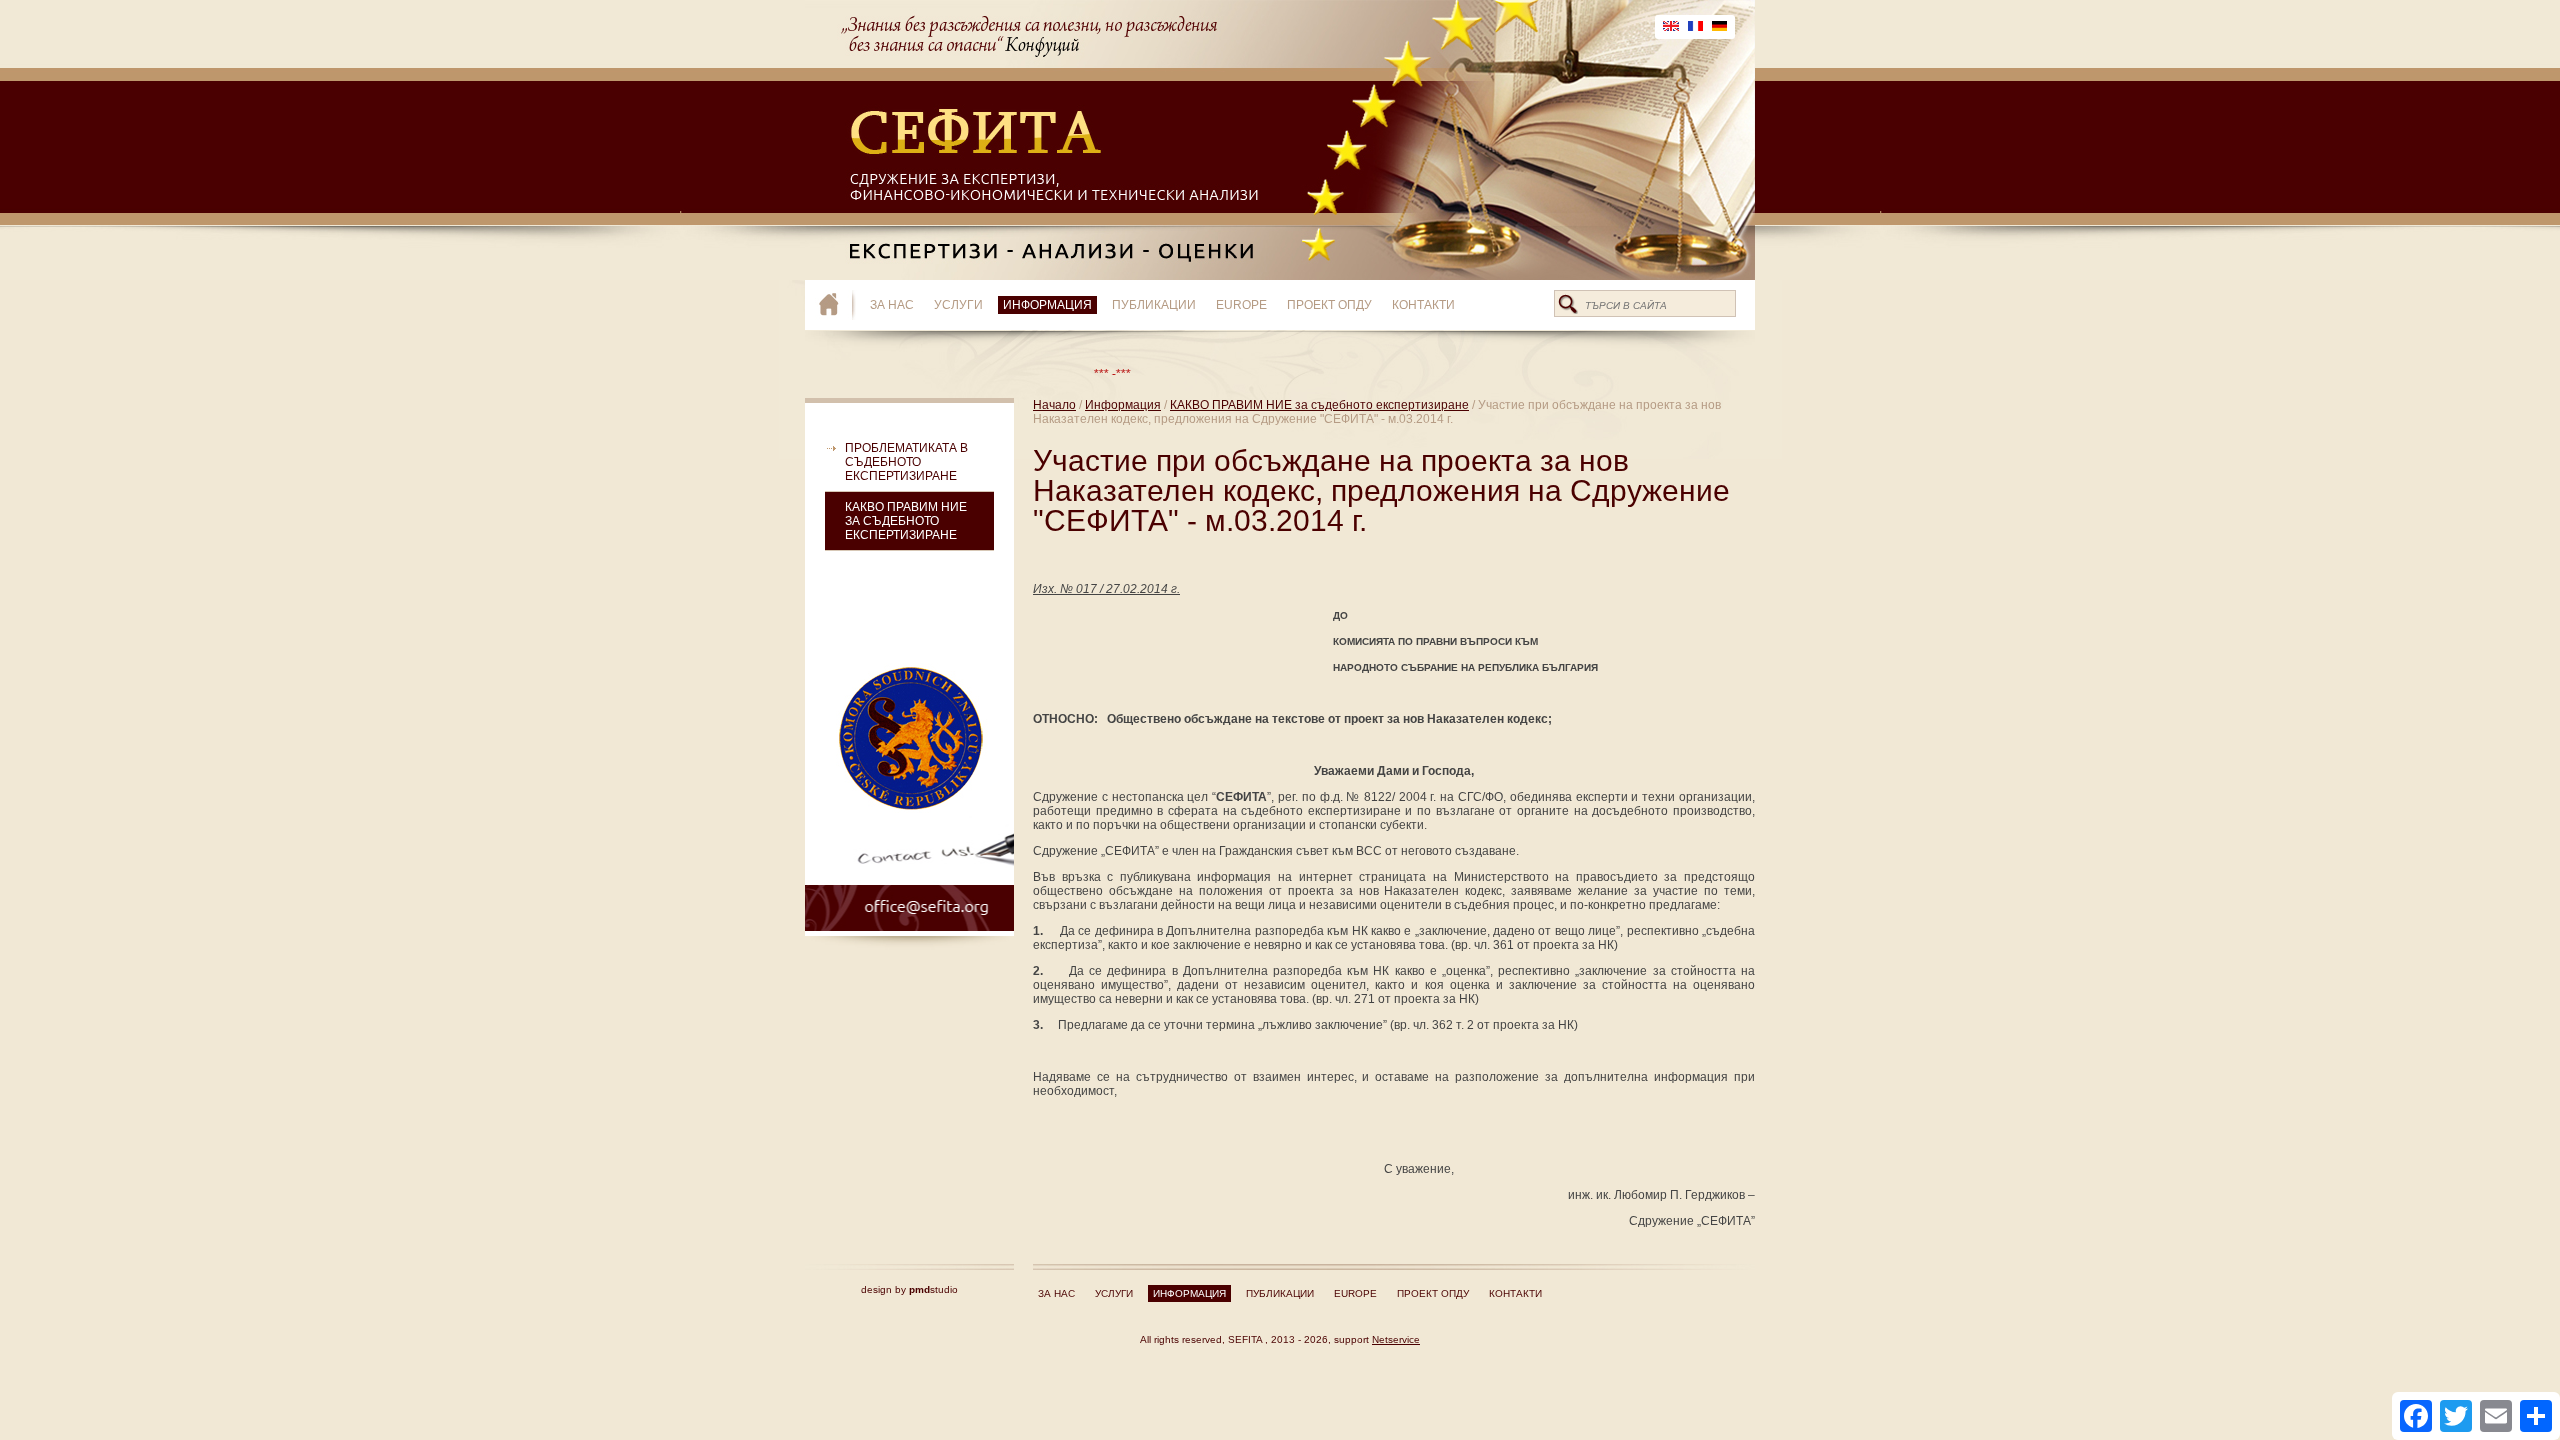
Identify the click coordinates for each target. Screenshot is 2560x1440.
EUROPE (1241, 305)
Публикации (1154, 305)
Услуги (958, 305)
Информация (1047, 305)
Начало (1054, 405)
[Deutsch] (1719, 27)
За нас (892, 305)
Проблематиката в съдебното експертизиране (906, 462)
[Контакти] (909, 873)
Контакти (1423, 305)
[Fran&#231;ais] (1695, 27)
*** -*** (1068, 374)
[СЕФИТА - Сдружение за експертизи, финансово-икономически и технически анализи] (837, 305)
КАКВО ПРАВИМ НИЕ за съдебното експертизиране (906, 521)
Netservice (1396, 1339)
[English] (1671, 27)
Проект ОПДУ (1329, 305)
